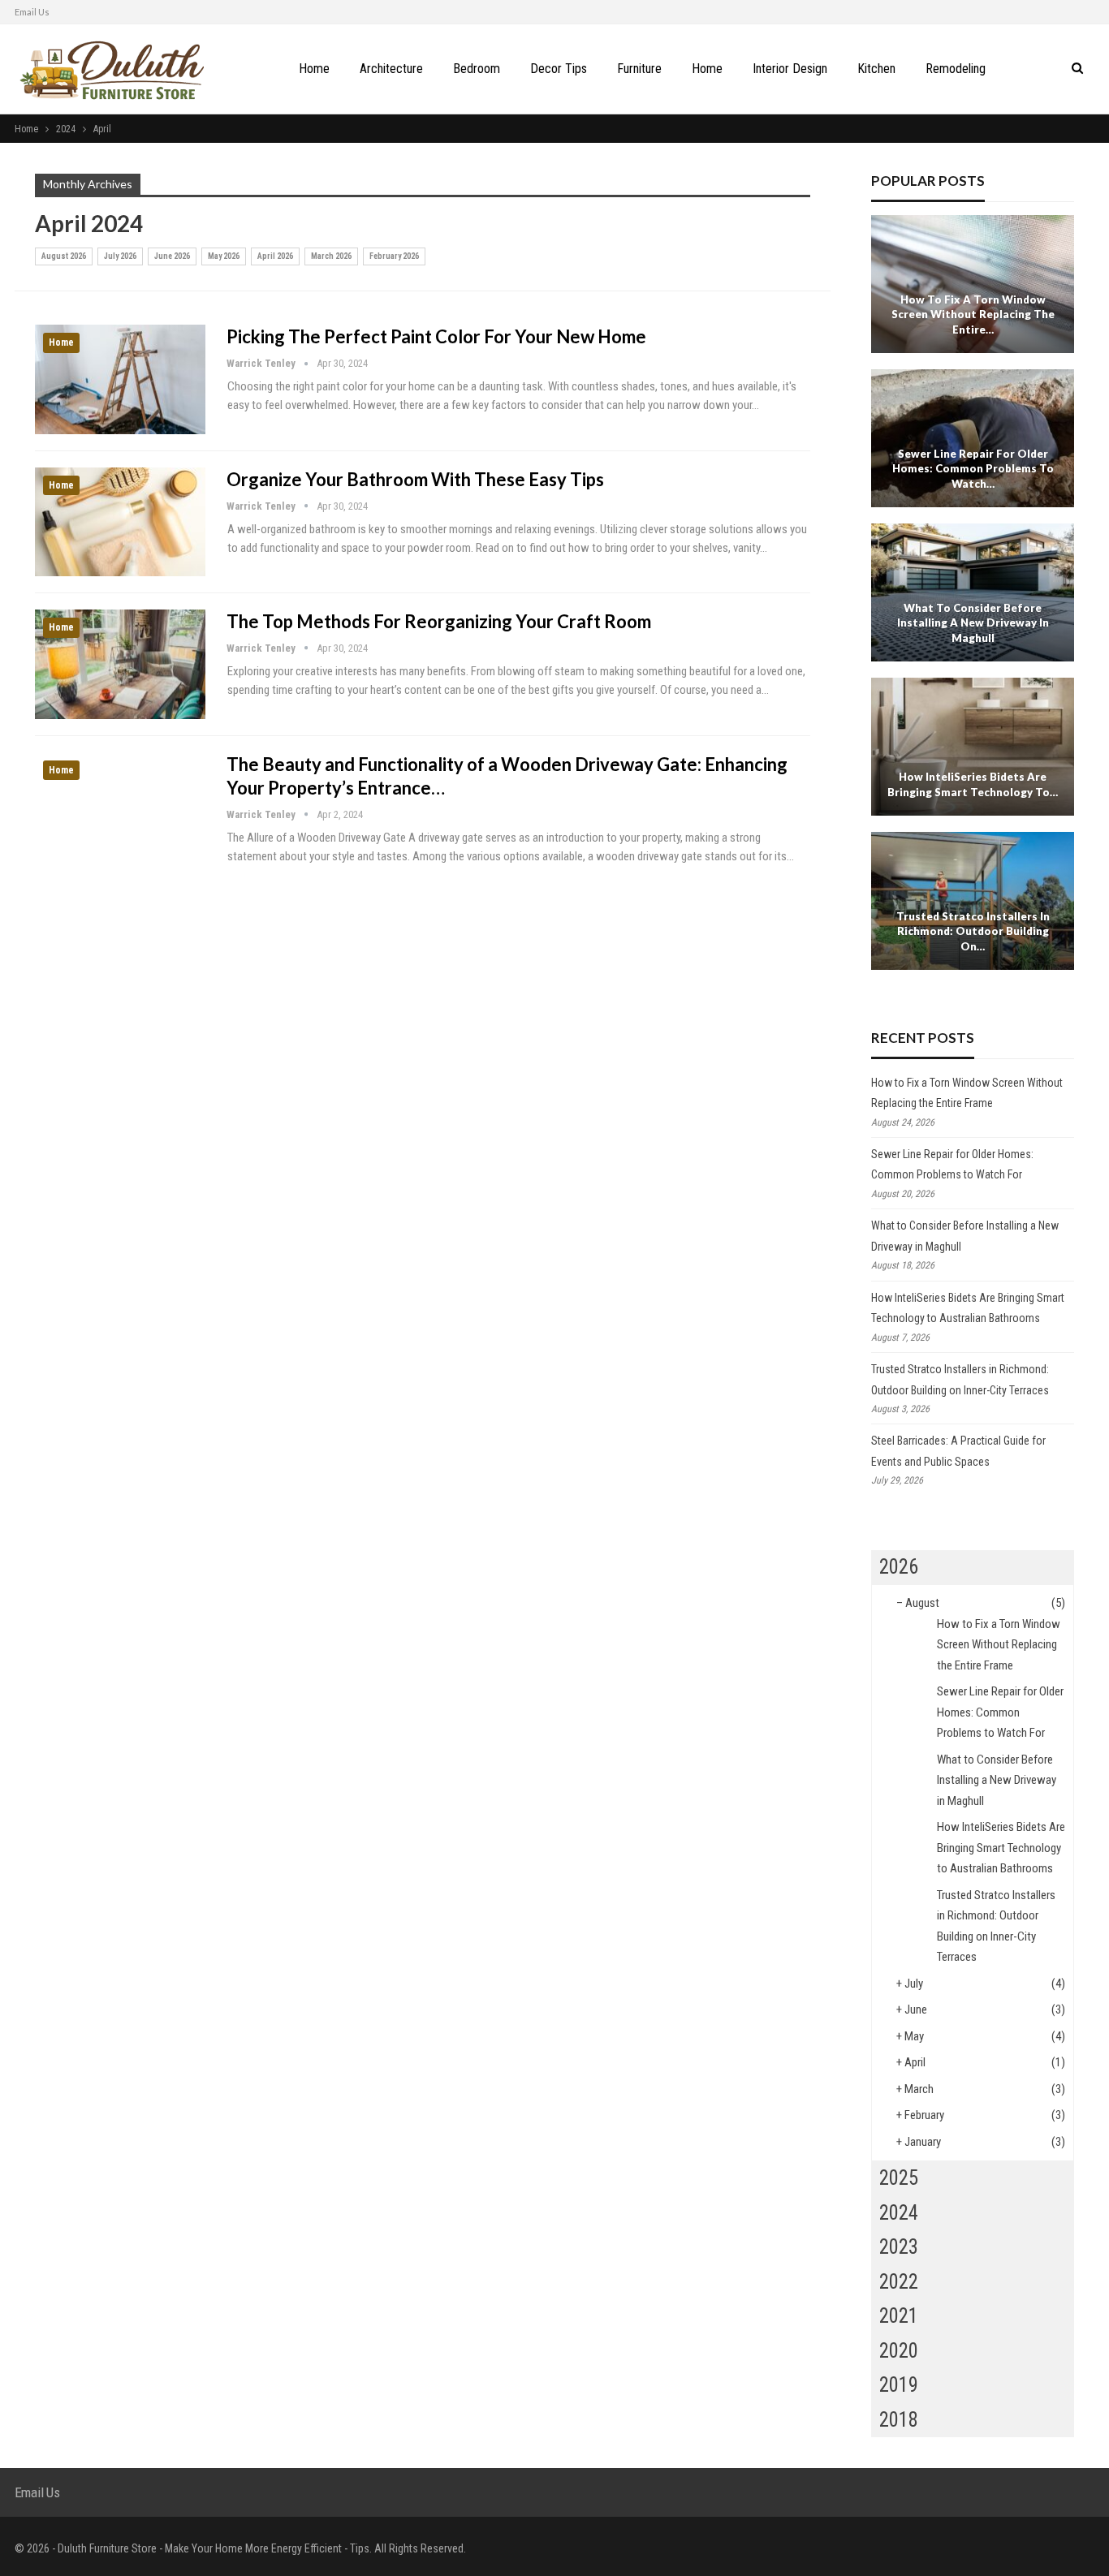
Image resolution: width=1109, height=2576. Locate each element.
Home (314, 69)
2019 (899, 2385)
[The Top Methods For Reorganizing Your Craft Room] (120, 664)
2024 (899, 2213)
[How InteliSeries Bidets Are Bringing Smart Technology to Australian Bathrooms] (973, 747)
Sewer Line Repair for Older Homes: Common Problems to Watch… (973, 469)
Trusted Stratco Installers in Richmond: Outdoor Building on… (973, 931)
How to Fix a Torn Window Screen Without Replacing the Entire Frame (999, 1645)
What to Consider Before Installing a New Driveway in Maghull (973, 623)
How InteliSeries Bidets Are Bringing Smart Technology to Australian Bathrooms (1001, 1848)
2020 (899, 2351)
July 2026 (120, 256)
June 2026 (172, 256)
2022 (899, 2282)
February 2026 (394, 256)
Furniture (639, 69)
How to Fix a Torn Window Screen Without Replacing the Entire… (973, 314)
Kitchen (876, 69)
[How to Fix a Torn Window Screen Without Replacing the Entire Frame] (973, 284)
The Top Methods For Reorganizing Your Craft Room (439, 621)
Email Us (32, 12)
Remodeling (956, 69)
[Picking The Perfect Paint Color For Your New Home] (120, 379)
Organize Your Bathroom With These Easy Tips (415, 479)
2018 (899, 2420)
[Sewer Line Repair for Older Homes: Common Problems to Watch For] (973, 438)
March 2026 (331, 256)
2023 (899, 2247)
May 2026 (224, 256)
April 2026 (275, 256)
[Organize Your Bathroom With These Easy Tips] (120, 522)
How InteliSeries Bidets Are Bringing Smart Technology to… (973, 784)
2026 (899, 1567)
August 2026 (64, 256)
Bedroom (477, 69)
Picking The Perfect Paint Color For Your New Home (436, 336)
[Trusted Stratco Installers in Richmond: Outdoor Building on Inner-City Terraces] (973, 901)
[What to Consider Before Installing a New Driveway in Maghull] (973, 592)
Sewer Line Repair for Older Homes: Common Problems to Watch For (1000, 1712)
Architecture (391, 69)
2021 (899, 2316)
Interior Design (790, 69)
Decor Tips (559, 69)
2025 (899, 2178)
